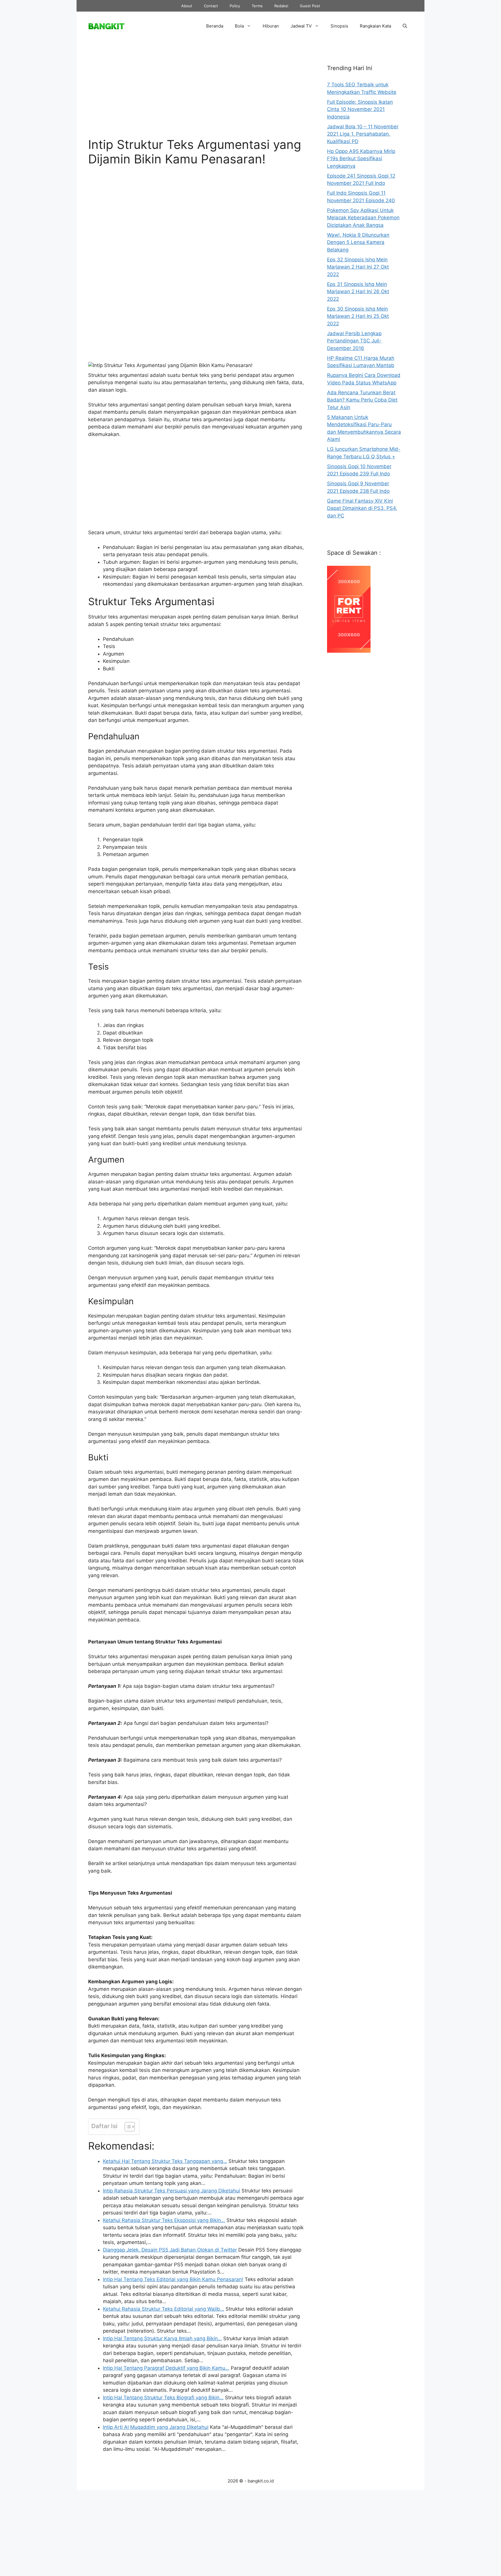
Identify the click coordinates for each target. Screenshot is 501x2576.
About (187, 6)
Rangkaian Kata (375, 26)
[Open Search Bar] (405, 26)
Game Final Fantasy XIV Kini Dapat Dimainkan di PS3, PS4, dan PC (362, 508)
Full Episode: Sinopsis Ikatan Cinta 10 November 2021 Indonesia (360, 109)
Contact (211, 6)
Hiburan (271, 26)
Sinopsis (339, 26)
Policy (235, 6)
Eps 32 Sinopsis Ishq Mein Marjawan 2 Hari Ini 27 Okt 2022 (358, 267)
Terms (257, 6)
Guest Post (310, 6)
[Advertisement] (196, 94)
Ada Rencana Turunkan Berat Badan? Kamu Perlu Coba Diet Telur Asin (362, 400)
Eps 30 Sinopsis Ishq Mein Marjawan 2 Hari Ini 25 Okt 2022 (358, 316)
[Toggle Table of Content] (127, 2127)
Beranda (215, 26)
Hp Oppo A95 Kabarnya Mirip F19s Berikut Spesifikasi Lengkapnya (361, 159)
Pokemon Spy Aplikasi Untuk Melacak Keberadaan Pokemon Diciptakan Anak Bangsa (363, 218)
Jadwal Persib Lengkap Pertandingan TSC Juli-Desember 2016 (354, 341)
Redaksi (281, 6)
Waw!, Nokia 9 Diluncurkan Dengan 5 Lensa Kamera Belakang (358, 242)
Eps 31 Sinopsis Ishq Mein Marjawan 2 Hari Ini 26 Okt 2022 (358, 292)
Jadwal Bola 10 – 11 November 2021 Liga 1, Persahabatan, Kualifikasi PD (363, 134)
